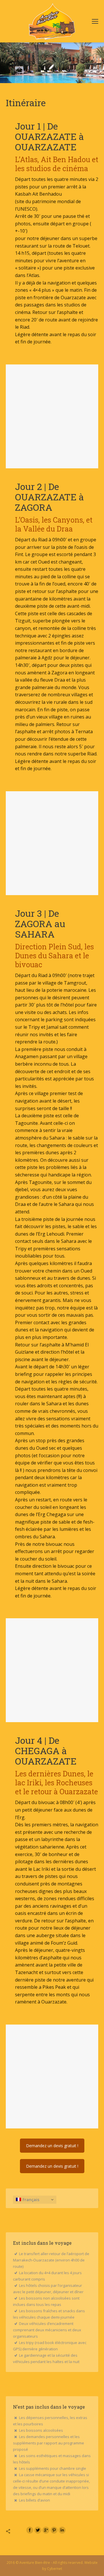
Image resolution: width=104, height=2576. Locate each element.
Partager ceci (14, 2531)
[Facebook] (30, 2530)
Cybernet (55, 2569)
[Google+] (46, 2530)
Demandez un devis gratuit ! (52, 2146)
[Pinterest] (54, 2530)
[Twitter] (38, 2530)
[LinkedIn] (62, 2530)
